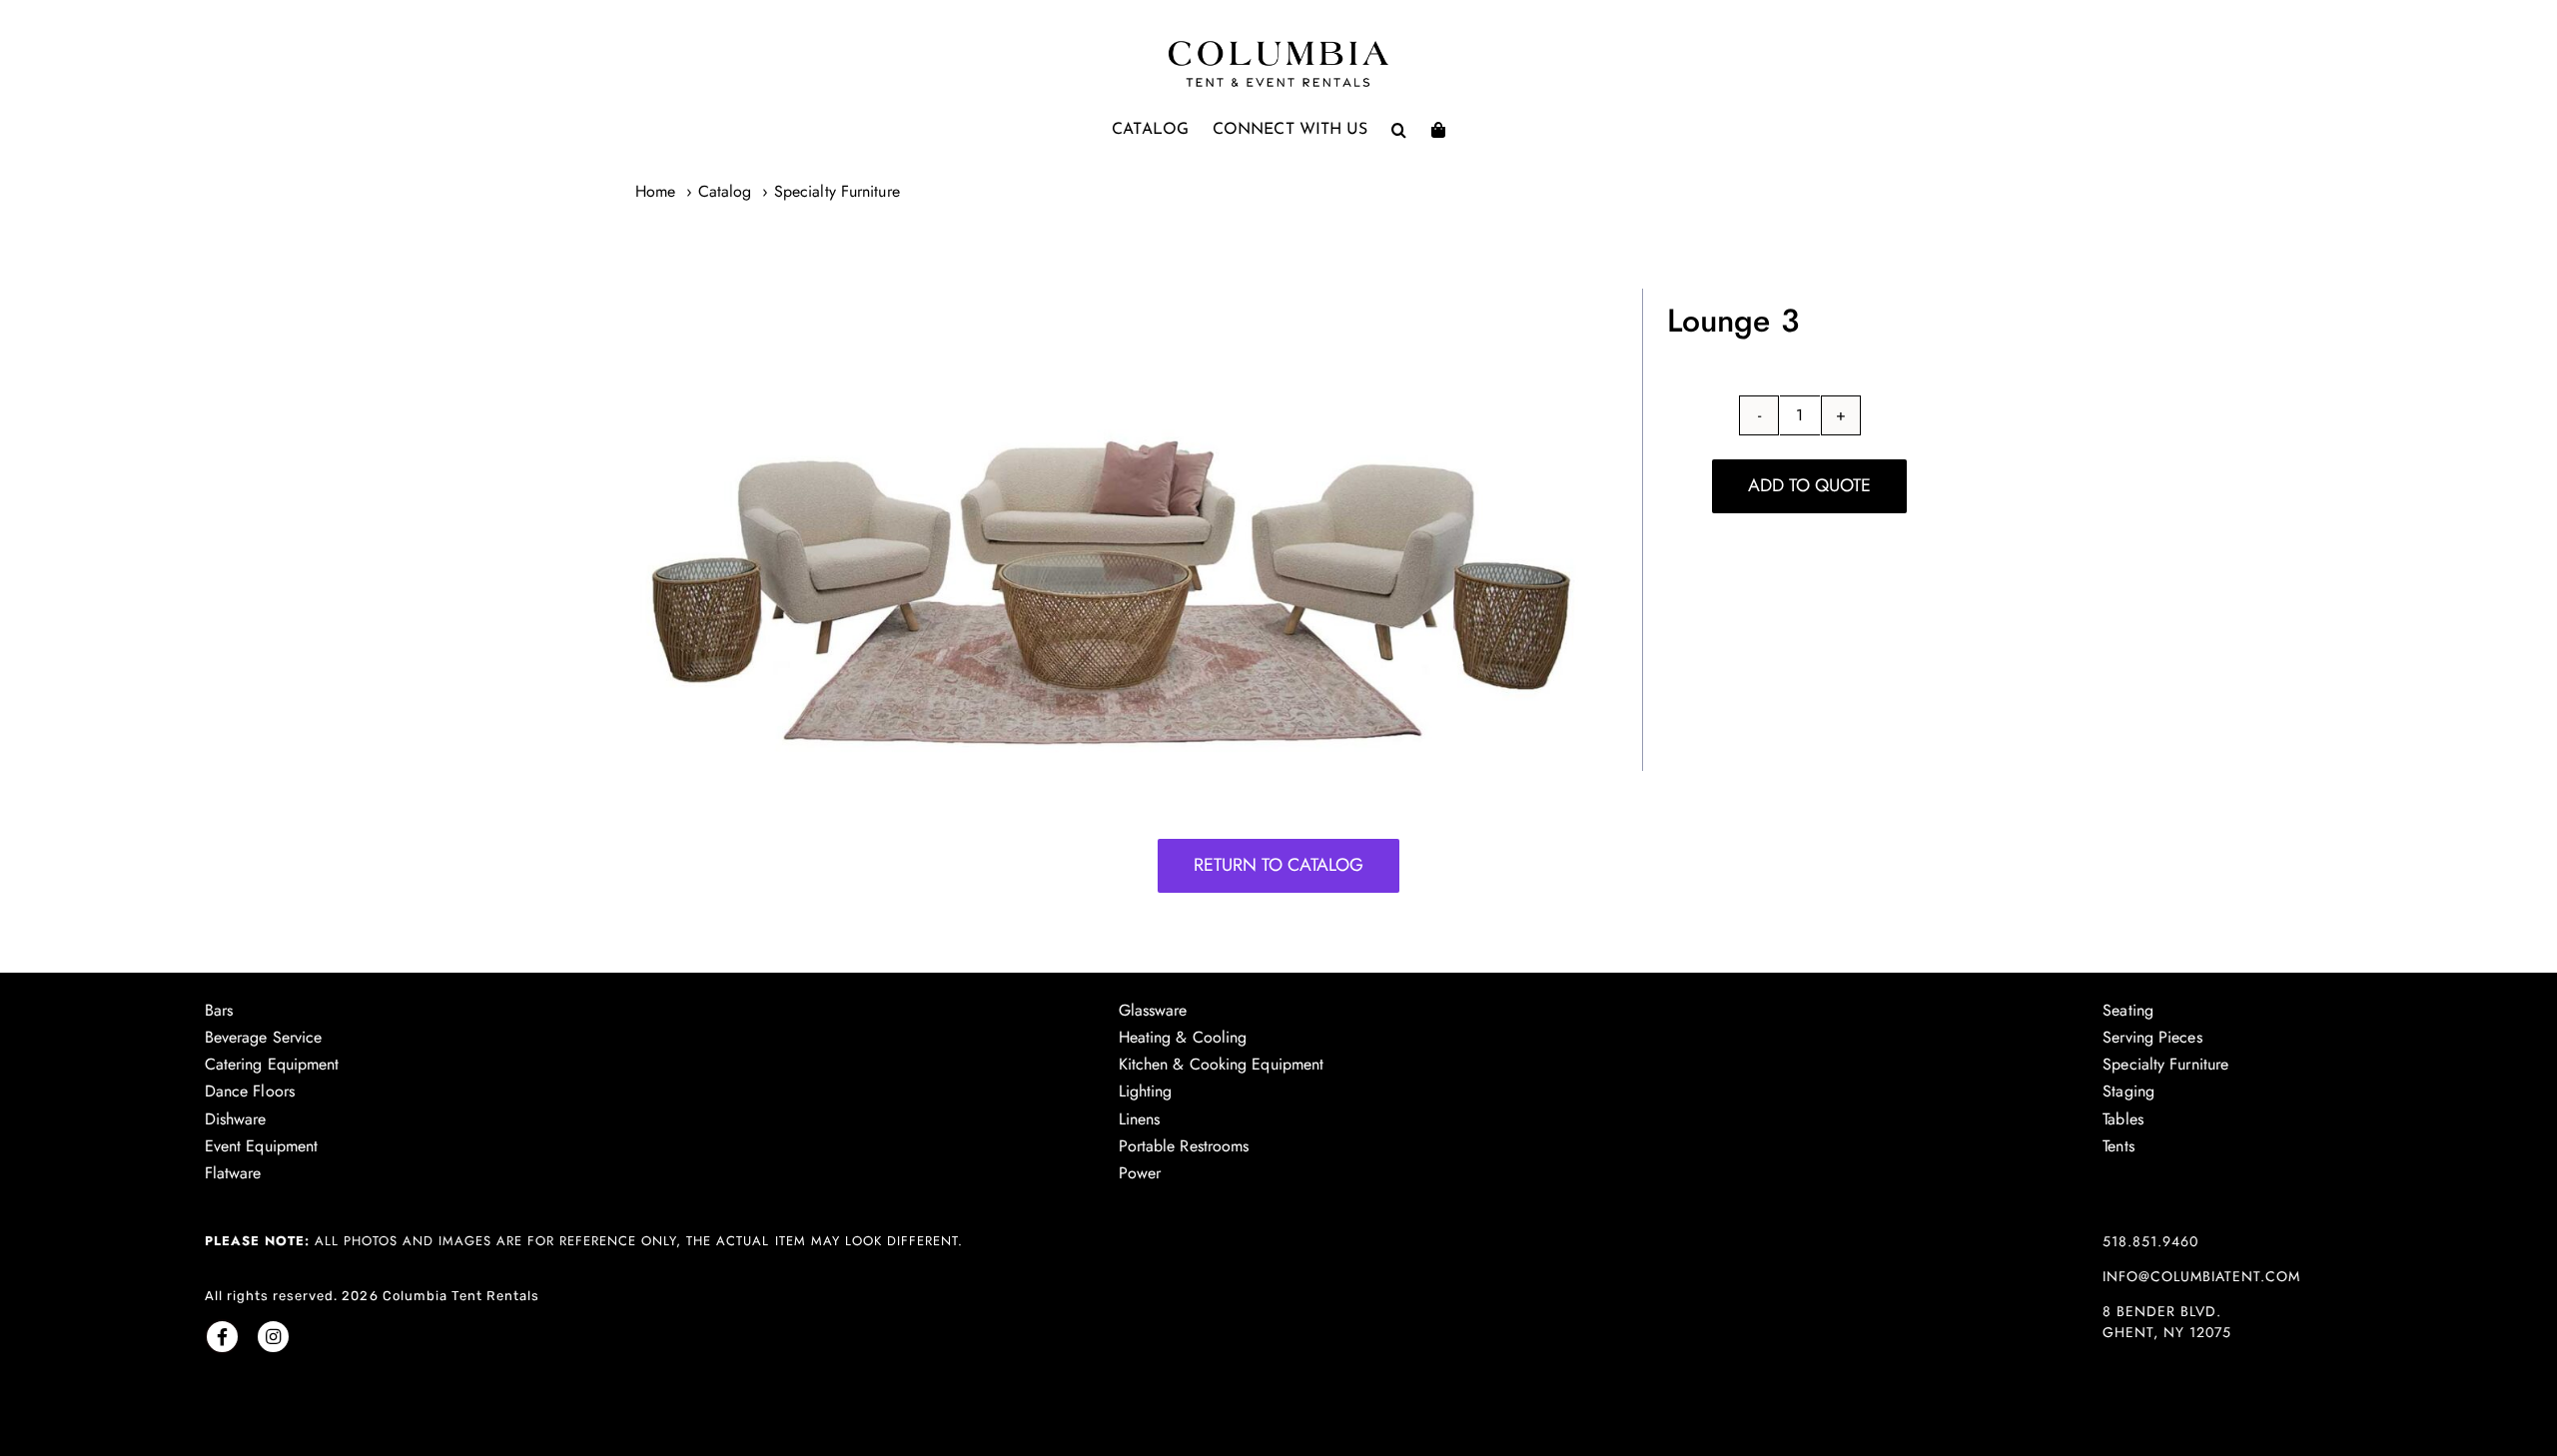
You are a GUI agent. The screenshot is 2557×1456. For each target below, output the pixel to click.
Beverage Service (264, 1037)
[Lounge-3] (1104, 530)
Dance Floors (250, 1091)
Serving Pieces (2152, 1037)
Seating (2128, 1010)
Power (1140, 1173)
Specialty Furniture (2165, 1064)
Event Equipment (262, 1146)
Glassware (1153, 1010)
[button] (1399, 130)
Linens (1140, 1119)
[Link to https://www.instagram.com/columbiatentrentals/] (273, 1337)
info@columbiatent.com (2201, 1276)
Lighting (1146, 1091)
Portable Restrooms (1184, 1146)
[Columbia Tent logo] (1278, 46)
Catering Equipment (272, 1064)
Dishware (236, 1119)
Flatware (233, 1173)
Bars (219, 1010)
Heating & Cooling (1183, 1037)
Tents (2119, 1146)
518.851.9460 (2150, 1241)
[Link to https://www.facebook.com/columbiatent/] (222, 1337)
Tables (2123, 1119)
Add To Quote (1809, 485)
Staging (2129, 1091)
